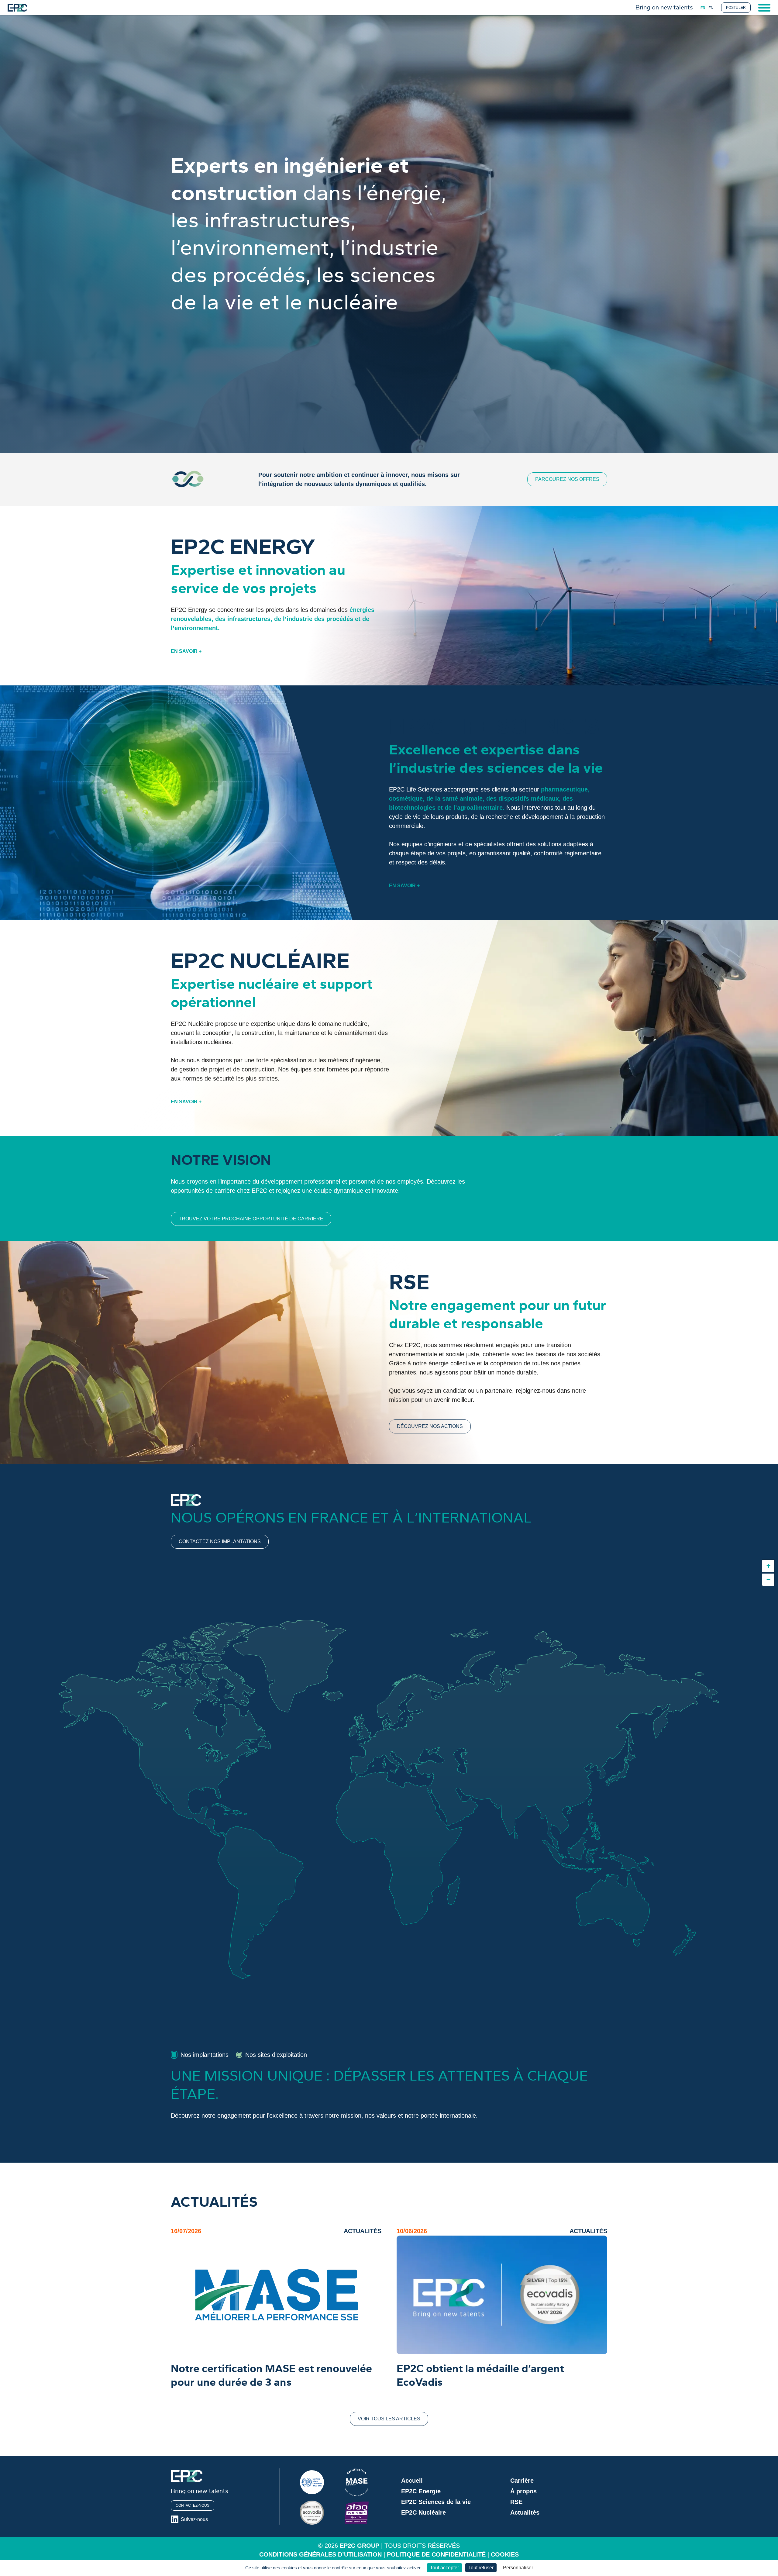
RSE (516, 2502)
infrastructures (249, 619)
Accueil (412, 2481)
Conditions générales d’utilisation (320, 2554)
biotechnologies (412, 808)
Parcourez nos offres (567, 479)
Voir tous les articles (389, 2419)
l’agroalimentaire (478, 808)
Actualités (525, 2512)
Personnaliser (518, 2568)
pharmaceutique (564, 789)
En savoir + (186, 651)
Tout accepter (444, 2568)
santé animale (462, 798)
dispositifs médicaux (529, 798)
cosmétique (406, 798)
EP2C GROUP (360, 2546)
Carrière (522, 2481)
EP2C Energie (421, 2491)
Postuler (736, 8)
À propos (523, 2491)
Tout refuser (481, 2568)
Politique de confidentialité (436, 2554)
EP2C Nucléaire (423, 2512)
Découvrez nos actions (430, 1426)
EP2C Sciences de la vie (436, 2502)
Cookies (505, 2554)
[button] (768, 1566)
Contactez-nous (193, 2505)
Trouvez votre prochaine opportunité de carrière (251, 1219)
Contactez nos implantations (220, 1541)
